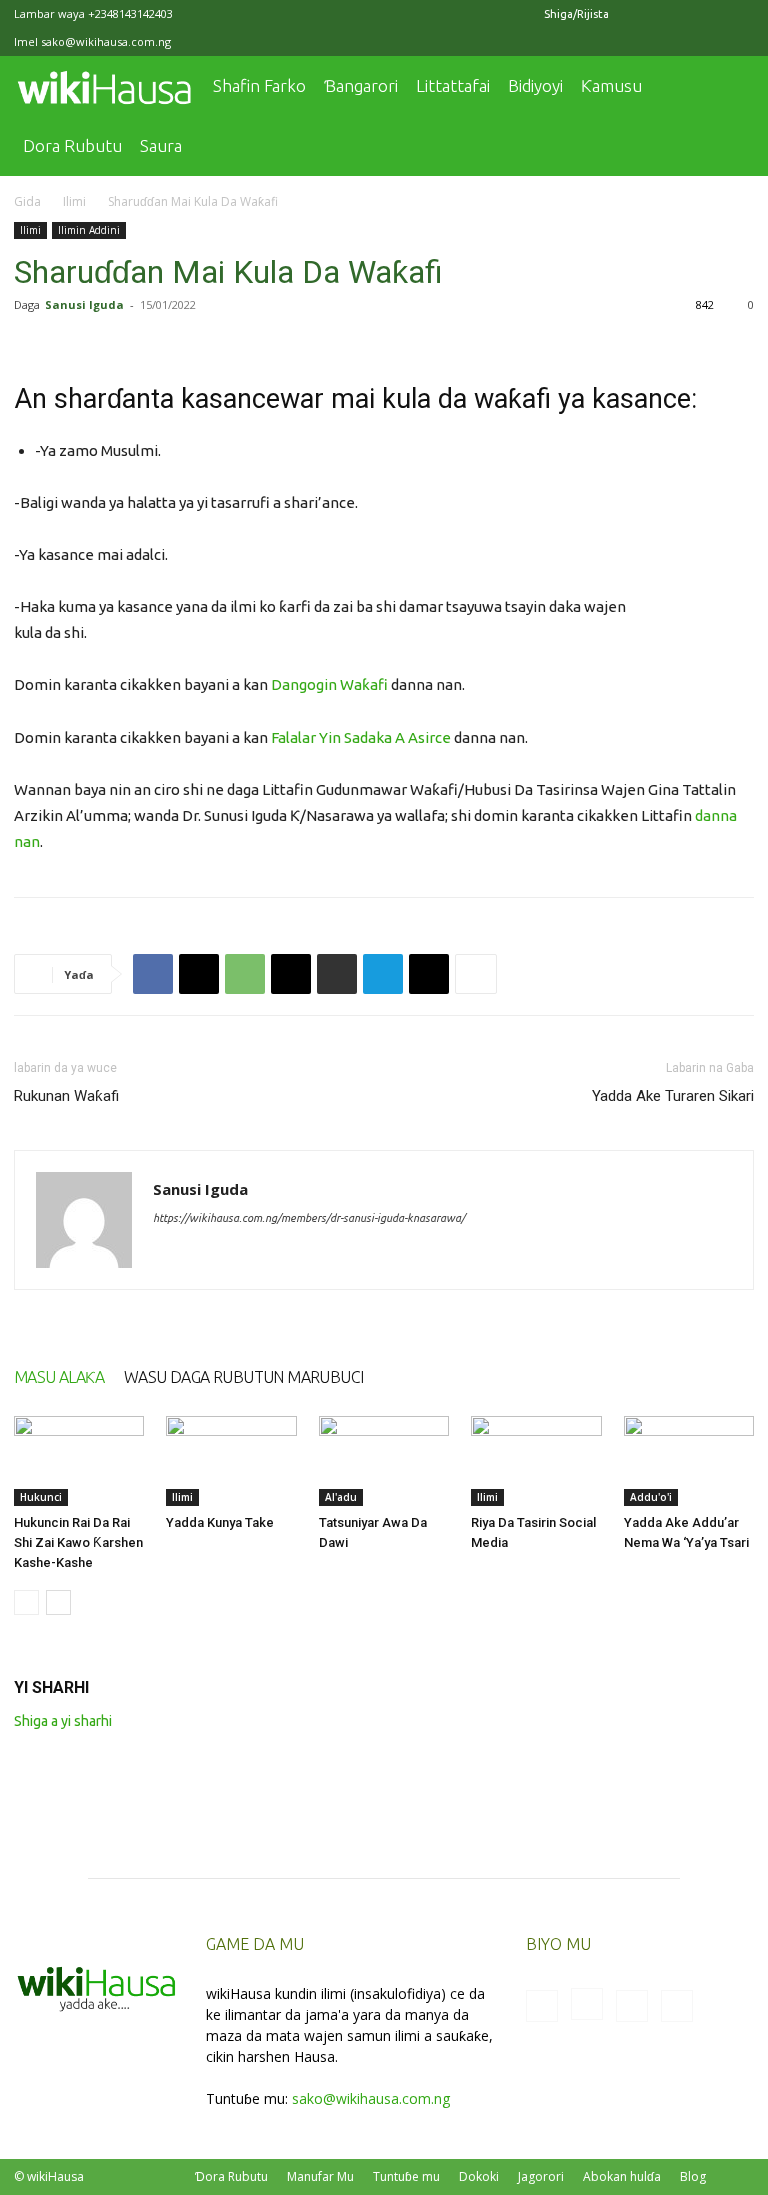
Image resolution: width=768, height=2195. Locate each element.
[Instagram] (673, 14)
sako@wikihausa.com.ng (106, 41)
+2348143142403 (130, 13)
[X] (706, 14)
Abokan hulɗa (622, 2176)
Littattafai (453, 85)
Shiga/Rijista (576, 14)
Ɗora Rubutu (231, 2176)
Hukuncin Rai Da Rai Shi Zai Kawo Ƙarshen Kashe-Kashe (78, 1542)
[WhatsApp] (245, 974)
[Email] (291, 974)
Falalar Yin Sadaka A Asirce (361, 737)
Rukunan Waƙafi (66, 1096)
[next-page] (58, 1602)
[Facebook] (640, 14)
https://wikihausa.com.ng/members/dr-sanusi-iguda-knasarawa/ (309, 1218)
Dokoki (479, 2176)
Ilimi (74, 201)
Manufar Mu (320, 2176)
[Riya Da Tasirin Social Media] (536, 1461)
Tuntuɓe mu (406, 2176)
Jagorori (541, 2176)
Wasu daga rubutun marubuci (243, 1377)
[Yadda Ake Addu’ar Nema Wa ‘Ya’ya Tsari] (689, 1461)
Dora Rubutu (72, 145)
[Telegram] (383, 974)
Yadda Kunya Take (220, 1522)
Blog (693, 2176)
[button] (730, 86)
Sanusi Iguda (84, 304)
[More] (476, 974)
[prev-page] (26, 1602)
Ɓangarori (361, 85)
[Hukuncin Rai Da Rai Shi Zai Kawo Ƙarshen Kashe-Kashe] (79, 1461)
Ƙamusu (611, 85)
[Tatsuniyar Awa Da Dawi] (384, 1461)
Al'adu (341, 1497)
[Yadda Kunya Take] (231, 1461)
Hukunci (41, 1497)
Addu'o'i (651, 1497)
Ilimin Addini (89, 230)
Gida (27, 201)
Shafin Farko (259, 85)
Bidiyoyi (535, 85)
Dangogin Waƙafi (329, 684)
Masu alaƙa (59, 1377)
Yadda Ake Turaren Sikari (673, 1096)
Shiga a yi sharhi (63, 1721)
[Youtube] (739, 14)
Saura (161, 145)
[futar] (337, 974)
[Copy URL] (429, 974)
